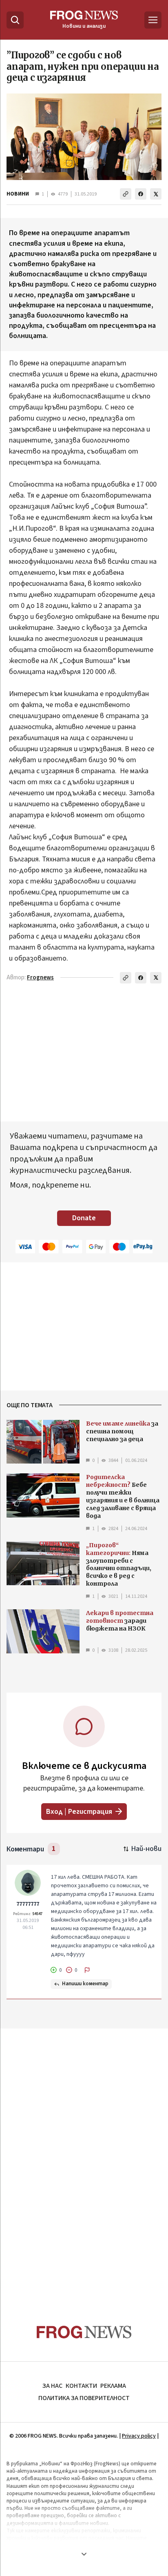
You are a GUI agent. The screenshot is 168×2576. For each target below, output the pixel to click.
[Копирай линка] (126, 194)
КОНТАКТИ (81, 2386)
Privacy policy (139, 2436)
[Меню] (153, 20)
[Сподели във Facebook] (141, 194)
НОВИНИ (18, 194)
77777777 (28, 1904)
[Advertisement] (84, 2161)
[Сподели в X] (156, 194)
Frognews (40, 978)
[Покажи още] (84, 2554)
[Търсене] (15, 20)
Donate (84, 1218)
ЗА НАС (52, 2386)
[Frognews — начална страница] (84, 2332)
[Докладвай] (87, 1970)
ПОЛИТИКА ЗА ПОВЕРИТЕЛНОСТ (84, 2398)
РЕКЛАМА (113, 2386)
